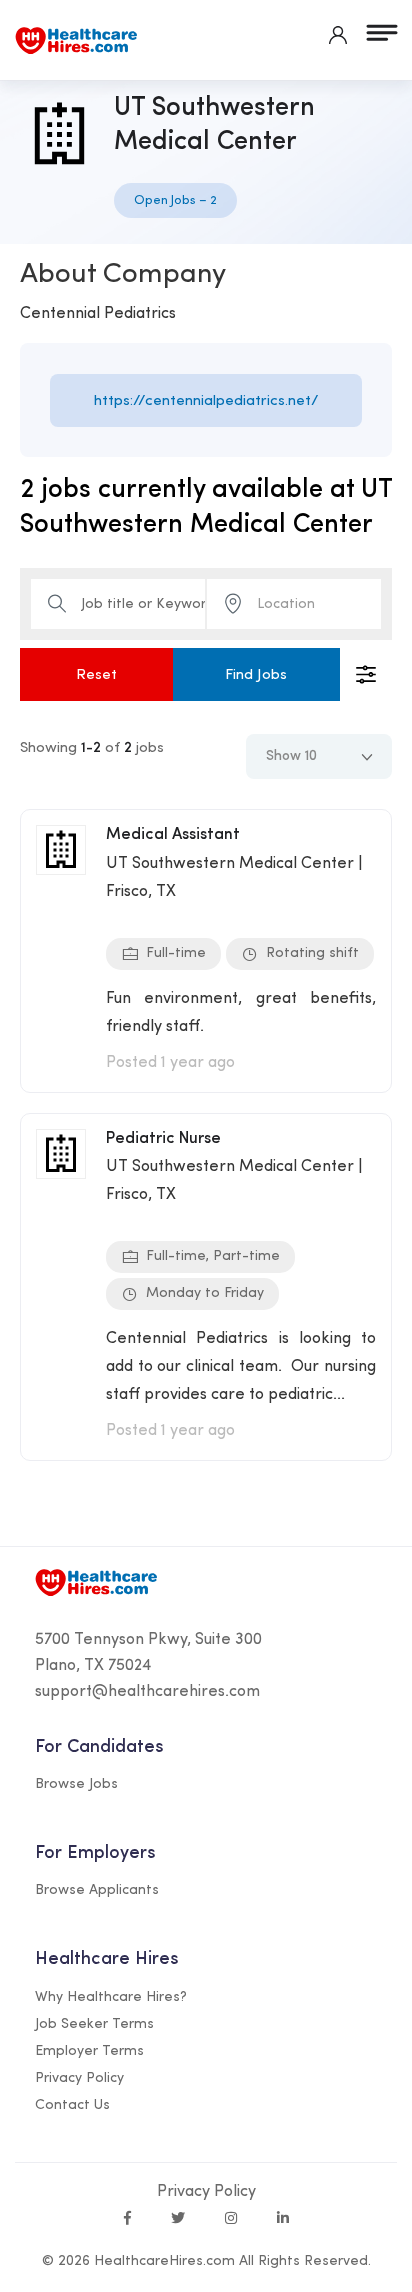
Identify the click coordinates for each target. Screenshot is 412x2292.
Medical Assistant (173, 835)
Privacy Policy (79, 2078)
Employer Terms (89, 2051)
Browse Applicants (97, 1890)
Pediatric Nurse (163, 1139)
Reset (96, 675)
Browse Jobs (76, 1784)
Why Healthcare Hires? (111, 1997)
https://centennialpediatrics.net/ (206, 401)
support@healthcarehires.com (147, 1692)
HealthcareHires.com (164, 2261)
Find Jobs (256, 675)
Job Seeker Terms (94, 2024)
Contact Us (72, 2105)
